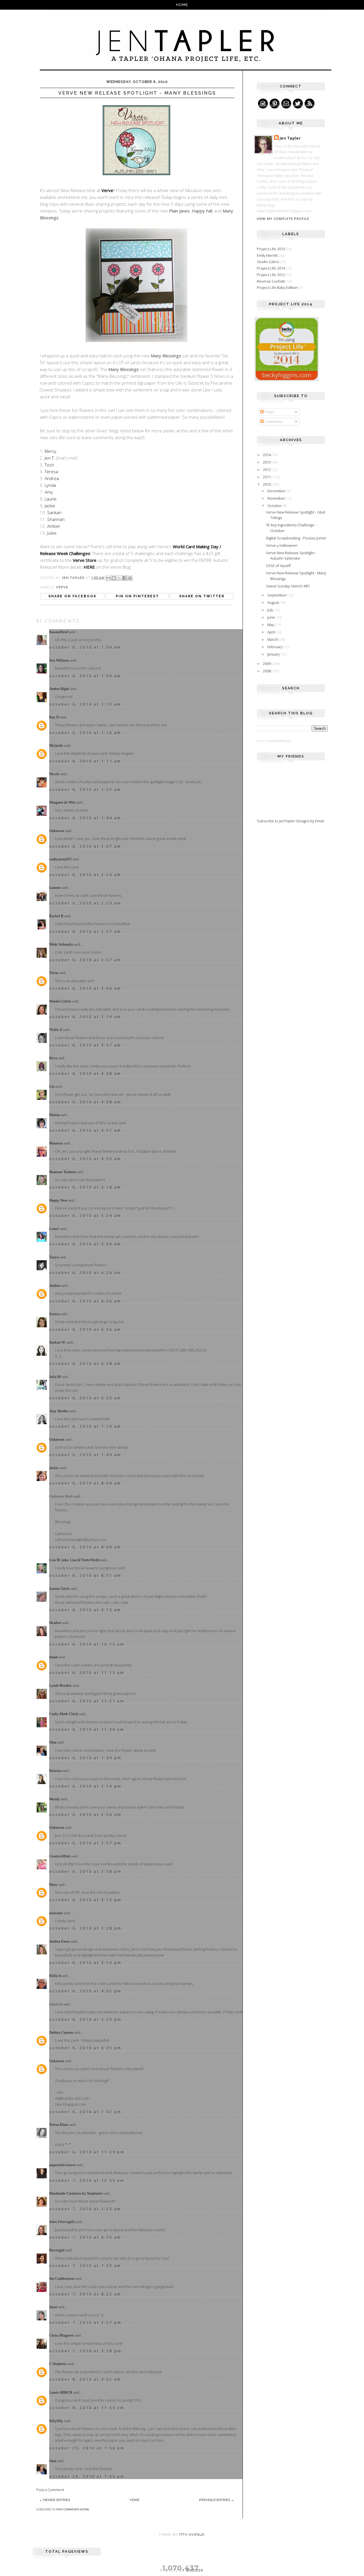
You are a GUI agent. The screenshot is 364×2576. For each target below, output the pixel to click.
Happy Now (58, 1200)
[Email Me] (286, 104)
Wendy (55, 1799)
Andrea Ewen (59, 1941)
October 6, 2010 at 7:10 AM (85, 1426)
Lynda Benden (60, 1685)
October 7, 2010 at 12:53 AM (87, 2180)
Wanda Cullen (60, 1001)
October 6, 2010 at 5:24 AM (85, 1215)
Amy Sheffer (59, 1411)
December (277, 491)
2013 (267, 462)
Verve (107, 190)
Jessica (54, 1314)
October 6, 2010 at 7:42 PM (85, 2112)
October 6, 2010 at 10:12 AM (87, 1644)
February (275, 647)
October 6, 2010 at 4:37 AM (85, 1130)
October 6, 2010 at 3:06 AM (85, 988)
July (271, 610)
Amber (54, 526)
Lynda (50, 485)
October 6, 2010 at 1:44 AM (85, 818)
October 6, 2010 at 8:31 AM (85, 1575)
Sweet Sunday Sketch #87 (288, 586)
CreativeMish (60, 1856)
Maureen (56, 1143)
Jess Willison (59, 660)
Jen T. (50, 458)
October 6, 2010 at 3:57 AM (85, 1045)
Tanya (54, 1257)
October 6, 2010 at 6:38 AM (85, 1363)
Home (182, 5)
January (274, 654)
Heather (55, 1623)
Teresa (51, 472)
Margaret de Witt (62, 802)
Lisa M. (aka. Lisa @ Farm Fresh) (74, 1560)
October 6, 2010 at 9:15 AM (85, 1610)
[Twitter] (298, 104)
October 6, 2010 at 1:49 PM (85, 1758)
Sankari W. (57, 1342)
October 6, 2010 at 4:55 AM (85, 1159)
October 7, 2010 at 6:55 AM (85, 2237)
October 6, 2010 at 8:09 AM (85, 1547)
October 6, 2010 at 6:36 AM (85, 1301)
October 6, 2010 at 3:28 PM (85, 1928)
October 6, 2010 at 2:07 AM (85, 846)
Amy (49, 492)
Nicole (54, 774)
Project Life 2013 (271, 249)
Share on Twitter (202, 596)
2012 (267, 470)
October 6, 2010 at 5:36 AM (85, 1244)
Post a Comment (50, 2490)
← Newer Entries (55, 2500)
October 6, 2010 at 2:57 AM (85, 931)
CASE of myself (278, 566)
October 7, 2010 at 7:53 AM (85, 2266)
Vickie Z (56, 1030)
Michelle (56, 745)
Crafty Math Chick (64, 1714)
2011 (267, 477)
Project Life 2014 (271, 268)
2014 (267, 455)
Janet (54, 2307)
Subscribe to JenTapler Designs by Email (290, 821)
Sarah (53, 1657)
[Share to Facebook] (125, 578)
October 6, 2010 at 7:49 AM (85, 1455)
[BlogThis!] (114, 578)
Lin (52, 1086)
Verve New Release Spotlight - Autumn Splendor (291, 556)
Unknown (57, 831)
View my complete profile (283, 219)
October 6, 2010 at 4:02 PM (85, 1991)
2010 (267, 484)
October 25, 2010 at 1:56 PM (87, 2448)
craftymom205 (60, 859)
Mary (53, 1884)
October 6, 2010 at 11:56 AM (87, 1729)
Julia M (55, 1377)
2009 (267, 664)
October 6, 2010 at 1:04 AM (85, 647)
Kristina (55, 1771)
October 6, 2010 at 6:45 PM (85, 2048)
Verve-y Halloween (282, 545)
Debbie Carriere (61, 2032)
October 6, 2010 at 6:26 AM (85, 1273)
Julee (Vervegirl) (62, 2222)
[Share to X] (119, 578)
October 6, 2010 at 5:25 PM (85, 2019)
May (271, 625)
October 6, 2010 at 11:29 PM (87, 2152)
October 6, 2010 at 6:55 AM (85, 1398)
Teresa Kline (59, 2125)
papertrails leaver (62, 2165)
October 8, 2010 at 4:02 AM (85, 2379)
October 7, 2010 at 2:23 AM (85, 2209)
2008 (267, 671)
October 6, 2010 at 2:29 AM (85, 903)
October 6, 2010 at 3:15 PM (85, 1900)
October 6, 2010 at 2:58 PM (85, 1871)
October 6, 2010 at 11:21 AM (87, 1701)
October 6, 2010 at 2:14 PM (85, 1786)
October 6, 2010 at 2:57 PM (85, 1843)
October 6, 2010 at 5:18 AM (85, 1187)
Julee (52, 533)
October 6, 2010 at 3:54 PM (85, 1962)
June (272, 617)
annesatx (56, 1913)
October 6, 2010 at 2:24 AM (85, 875)
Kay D (54, 717)
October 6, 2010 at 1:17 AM (85, 761)
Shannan (56, 519)
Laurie (51, 499)
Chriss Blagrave (61, 2335)
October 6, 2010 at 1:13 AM (85, 704)
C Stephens (58, 2364)
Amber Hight (59, 689)
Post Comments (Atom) (73, 2509)
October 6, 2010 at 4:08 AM (85, 1073)
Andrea (52, 478)
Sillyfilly (56, 2421)
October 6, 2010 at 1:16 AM (85, 733)
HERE (89, 567)
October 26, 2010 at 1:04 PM (87, 2476)
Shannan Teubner (63, 1172)
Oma (53, 1742)
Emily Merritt (267, 255)
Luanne (55, 887)
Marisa (54, 1115)
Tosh (49, 465)
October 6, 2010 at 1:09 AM (85, 676)
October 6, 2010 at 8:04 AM (85, 1483)
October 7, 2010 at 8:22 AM (85, 2294)
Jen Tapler (290, 138)
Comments (273, 422)
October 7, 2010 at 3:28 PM (85, 2351)
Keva (53, 1058)
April (272, 632)
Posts (269, 412)
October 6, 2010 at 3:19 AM (85, 1017)
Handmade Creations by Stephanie (76, 2193)
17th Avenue (192, 2535)
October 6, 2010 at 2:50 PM (85, 1814)
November (277, 498)
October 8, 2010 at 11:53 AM (87, 2408)
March (273, 639)
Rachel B (56, 916)
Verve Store (85, 560)
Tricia (54, 973)
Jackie (50, 506)
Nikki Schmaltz (61, 944)
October (275, 506)
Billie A (55, 1976)
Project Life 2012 (271, 275)
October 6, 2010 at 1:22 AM (85, 789)
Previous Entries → (217, 2500)
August (273, 602)
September (277, 595)
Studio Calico (268, 262)
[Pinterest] (275, 104)
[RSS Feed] (310, 104)
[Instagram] (263, 104)
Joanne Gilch (59, 1589)
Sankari (54, 512)
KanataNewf (59, 632)
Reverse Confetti (271, 281)
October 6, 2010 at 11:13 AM (87, 1672)
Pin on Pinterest (137, 596)
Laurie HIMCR (61, 2392)
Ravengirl (57, 2250)
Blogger (195, 2570)
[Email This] (108, 578)
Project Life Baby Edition (277, 287)
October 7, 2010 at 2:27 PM (85, 2322)
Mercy (50, 451)
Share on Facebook (72, 596)
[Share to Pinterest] (130, 578)
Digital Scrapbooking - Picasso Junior (296, 538)
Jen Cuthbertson (62, 2278)
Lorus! (54, 1229)
